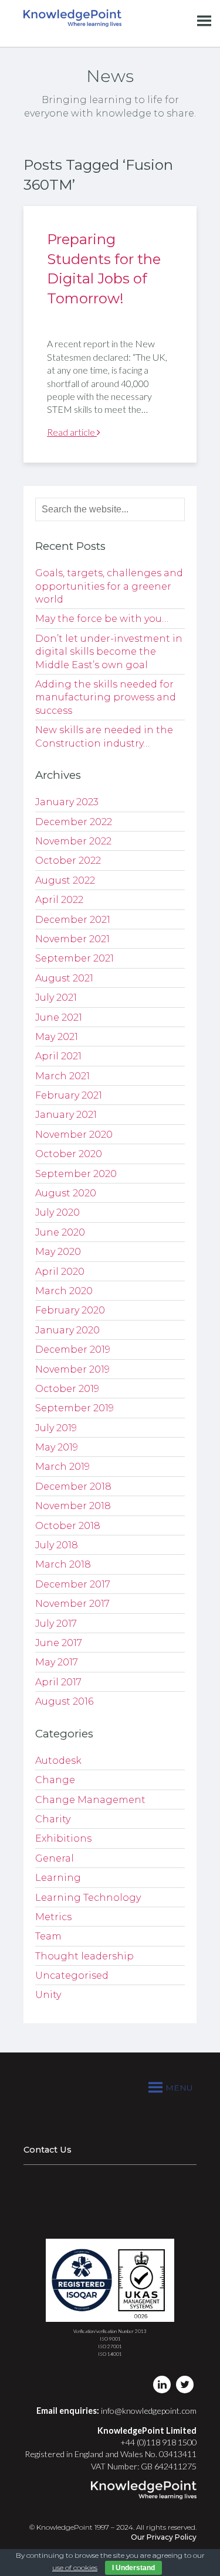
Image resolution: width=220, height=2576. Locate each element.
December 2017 (73, 1584)
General (55, 1858)
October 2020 (69, 1154)
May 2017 (57, 1662)
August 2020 (66, 1193)
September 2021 (75, 958)
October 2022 (68, 861)
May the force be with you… (102, 619)
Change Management (90, 1800)
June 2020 (60, 1232)
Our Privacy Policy (164, 2537)
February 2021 (69, 1095)
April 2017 (58, 1682)
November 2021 (72, 939)
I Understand (133, 2568)
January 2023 (67, 802)
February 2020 (70, 1310)
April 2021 (58, 1056)
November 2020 (74, 1135)
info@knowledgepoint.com (149, 2411)
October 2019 (67, 1389)
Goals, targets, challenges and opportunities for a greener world (109, 586)
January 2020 (67, 1330)
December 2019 (73, 1349)
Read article (72, 432)
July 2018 (57, 1545)
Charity (53, 1819)
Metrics (53, 1917)
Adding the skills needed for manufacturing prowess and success (106, 697)
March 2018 (63, 1564)
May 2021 (57, 1037)
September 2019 (75, 1408)
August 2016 (64, 1701)
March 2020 (64, 1291)
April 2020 (60, 1272)
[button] (179, 2088)
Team (48, 1936)
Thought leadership (84, 1956)
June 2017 (59, 1643)
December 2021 (73, 920)
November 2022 (73, 841)
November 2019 (72, 1369)
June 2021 (59, 1017)
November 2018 (73, 1506)
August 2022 (65, 880)
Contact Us (48, 2150)
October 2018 (68, 1526)
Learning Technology (88, 1898)
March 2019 (62, 1467)
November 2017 (72, 1604)
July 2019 (56, 1428)
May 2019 (57, 1447)
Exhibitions (63, 1838)
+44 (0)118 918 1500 (158, 2442)
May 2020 (58, 1252)
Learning (58, 1878)
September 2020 (76, 1174)
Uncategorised (72, 1975)
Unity (48, 1995)
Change (55, 1780)
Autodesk (58, 1761)
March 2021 (62, 1076)
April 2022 (59, 900)
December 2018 (73, 1487)
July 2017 (56, 1624)
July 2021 (56, 998)
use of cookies (75, 2568)
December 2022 (74, 822)
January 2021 (66, 1115)
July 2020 (57, 1212)
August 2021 (64, 978)
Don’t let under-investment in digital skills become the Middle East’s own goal (109, 652)
